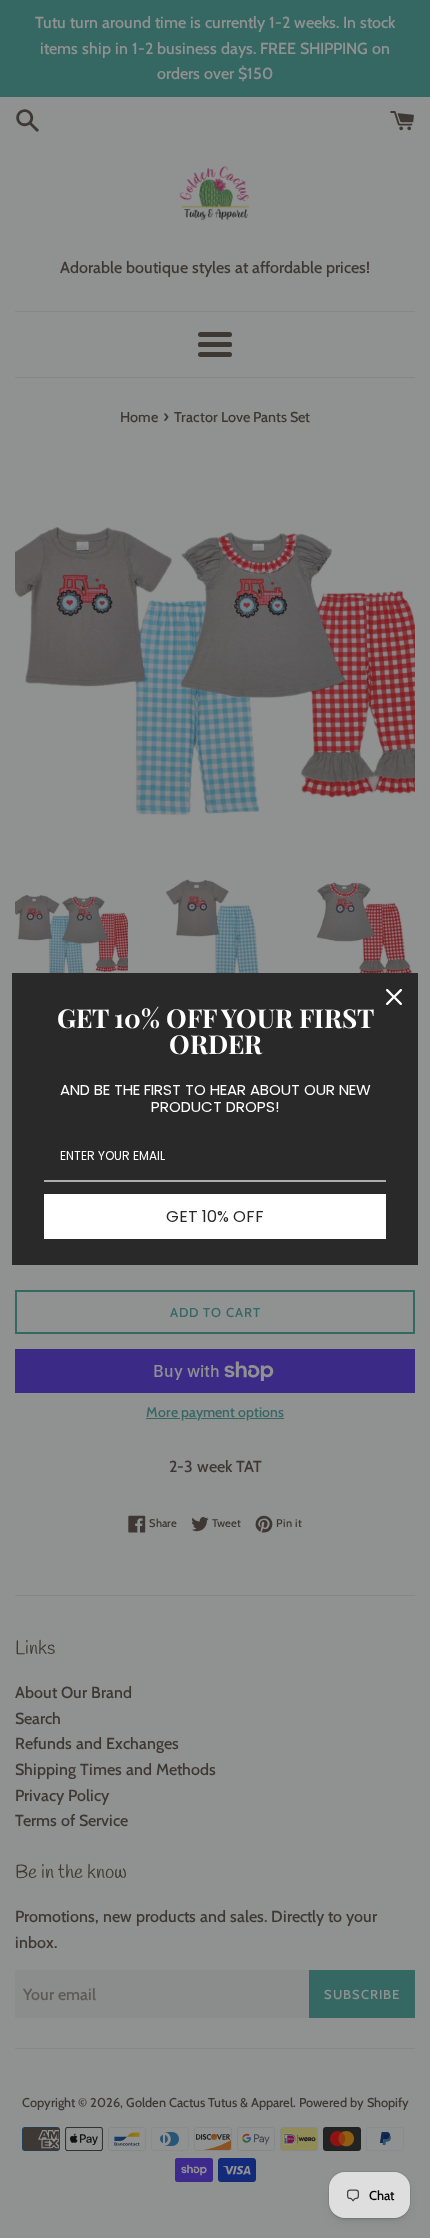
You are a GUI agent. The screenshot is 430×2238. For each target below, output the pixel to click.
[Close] (394, 997)
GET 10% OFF (215, 1216)
